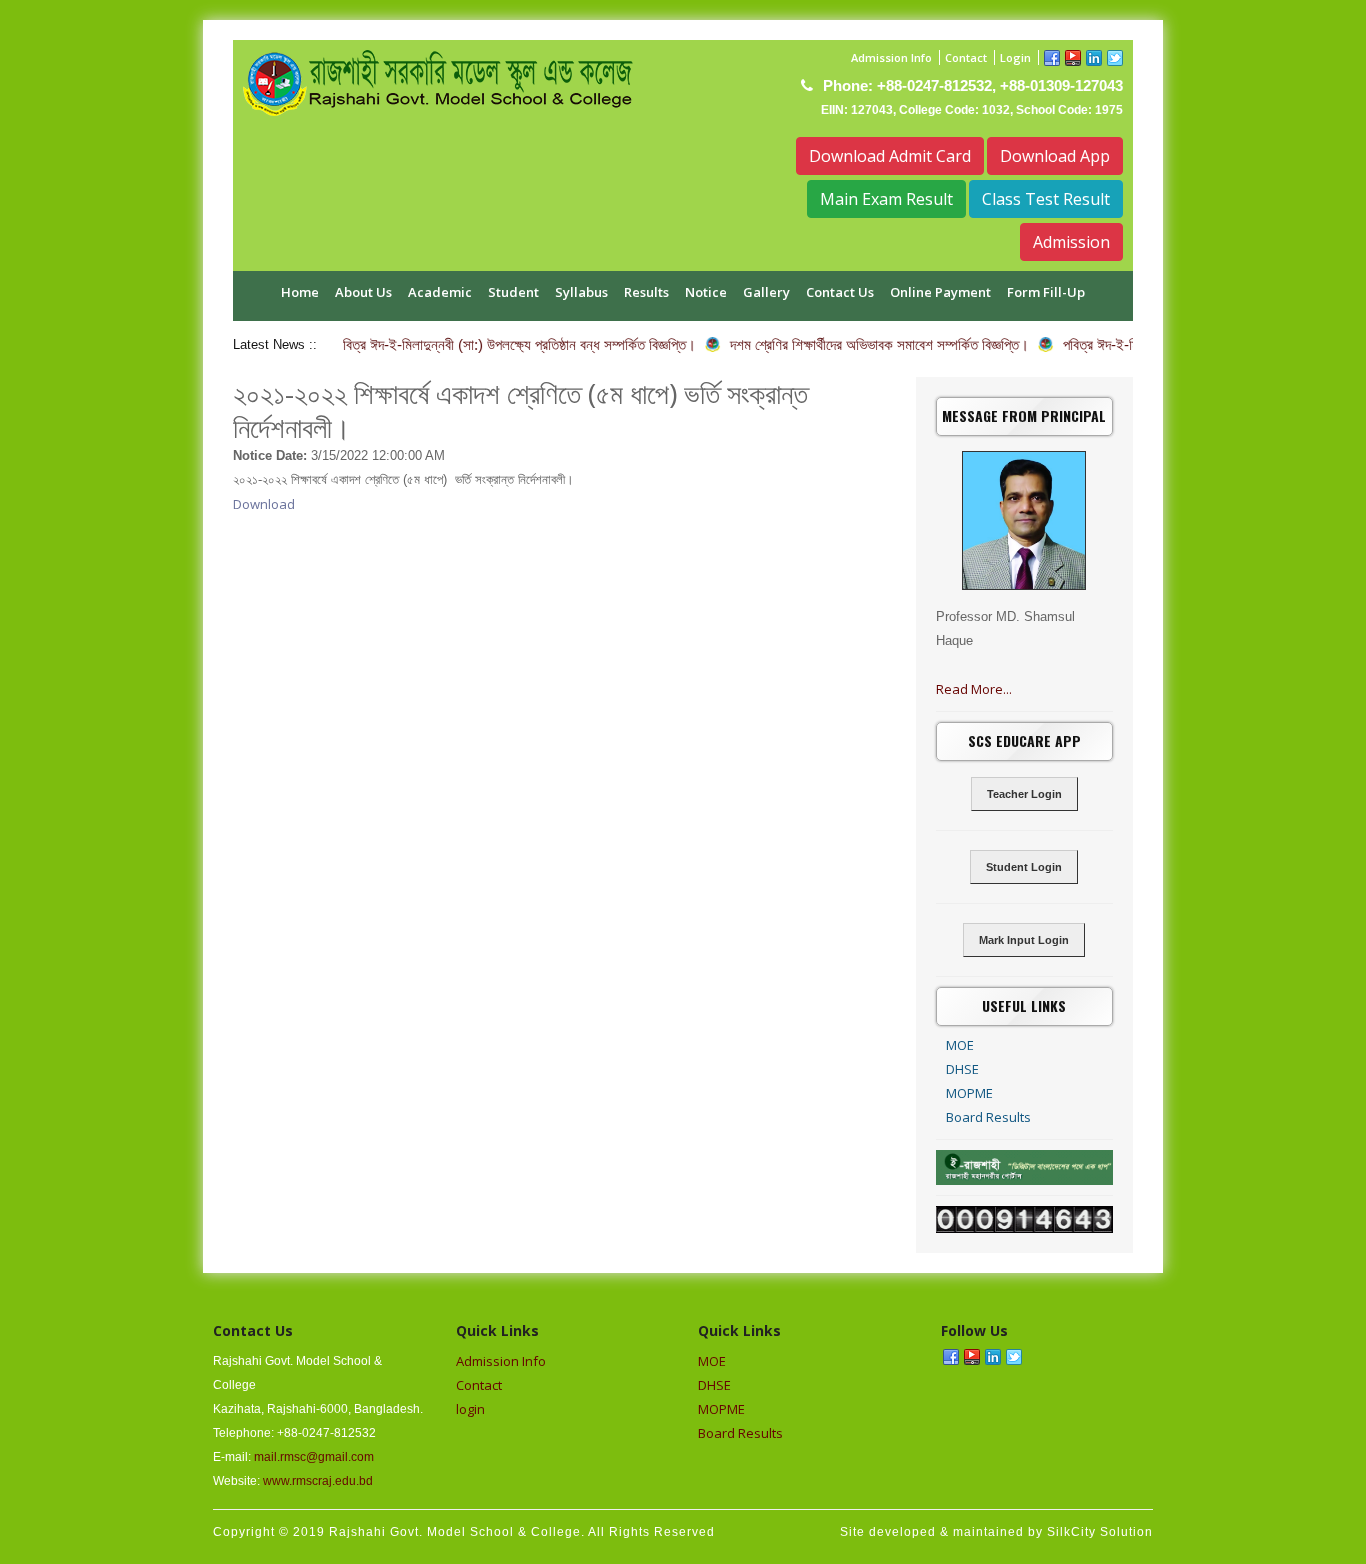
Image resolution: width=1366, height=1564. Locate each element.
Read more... (974, 689)
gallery (766, 292)
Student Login (1024, 867)
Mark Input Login (1024, 940)
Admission (1071, 242)
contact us (840, 292)
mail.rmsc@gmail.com (314, 1457)
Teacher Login (1024, 794)
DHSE (962, 1069)
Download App (1055, 156)
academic (440, 292)
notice (706, 292)
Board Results (988, 1117)
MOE (960, 1045)
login (470, 1409)
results (646, 292)
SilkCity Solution (1100, 1532)
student (513, 292)
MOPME (969, 1093)
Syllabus (581, 292)
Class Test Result (1046, 199)
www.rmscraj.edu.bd (318, 1481)
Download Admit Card (890, 156)
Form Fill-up (1046, 292)
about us (363, 292)
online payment (940, 292)
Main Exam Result (886, 199)
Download (264, 504)
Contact (966, 57)
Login (1015, 57)
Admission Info (891, 57)
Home (300, 292)
